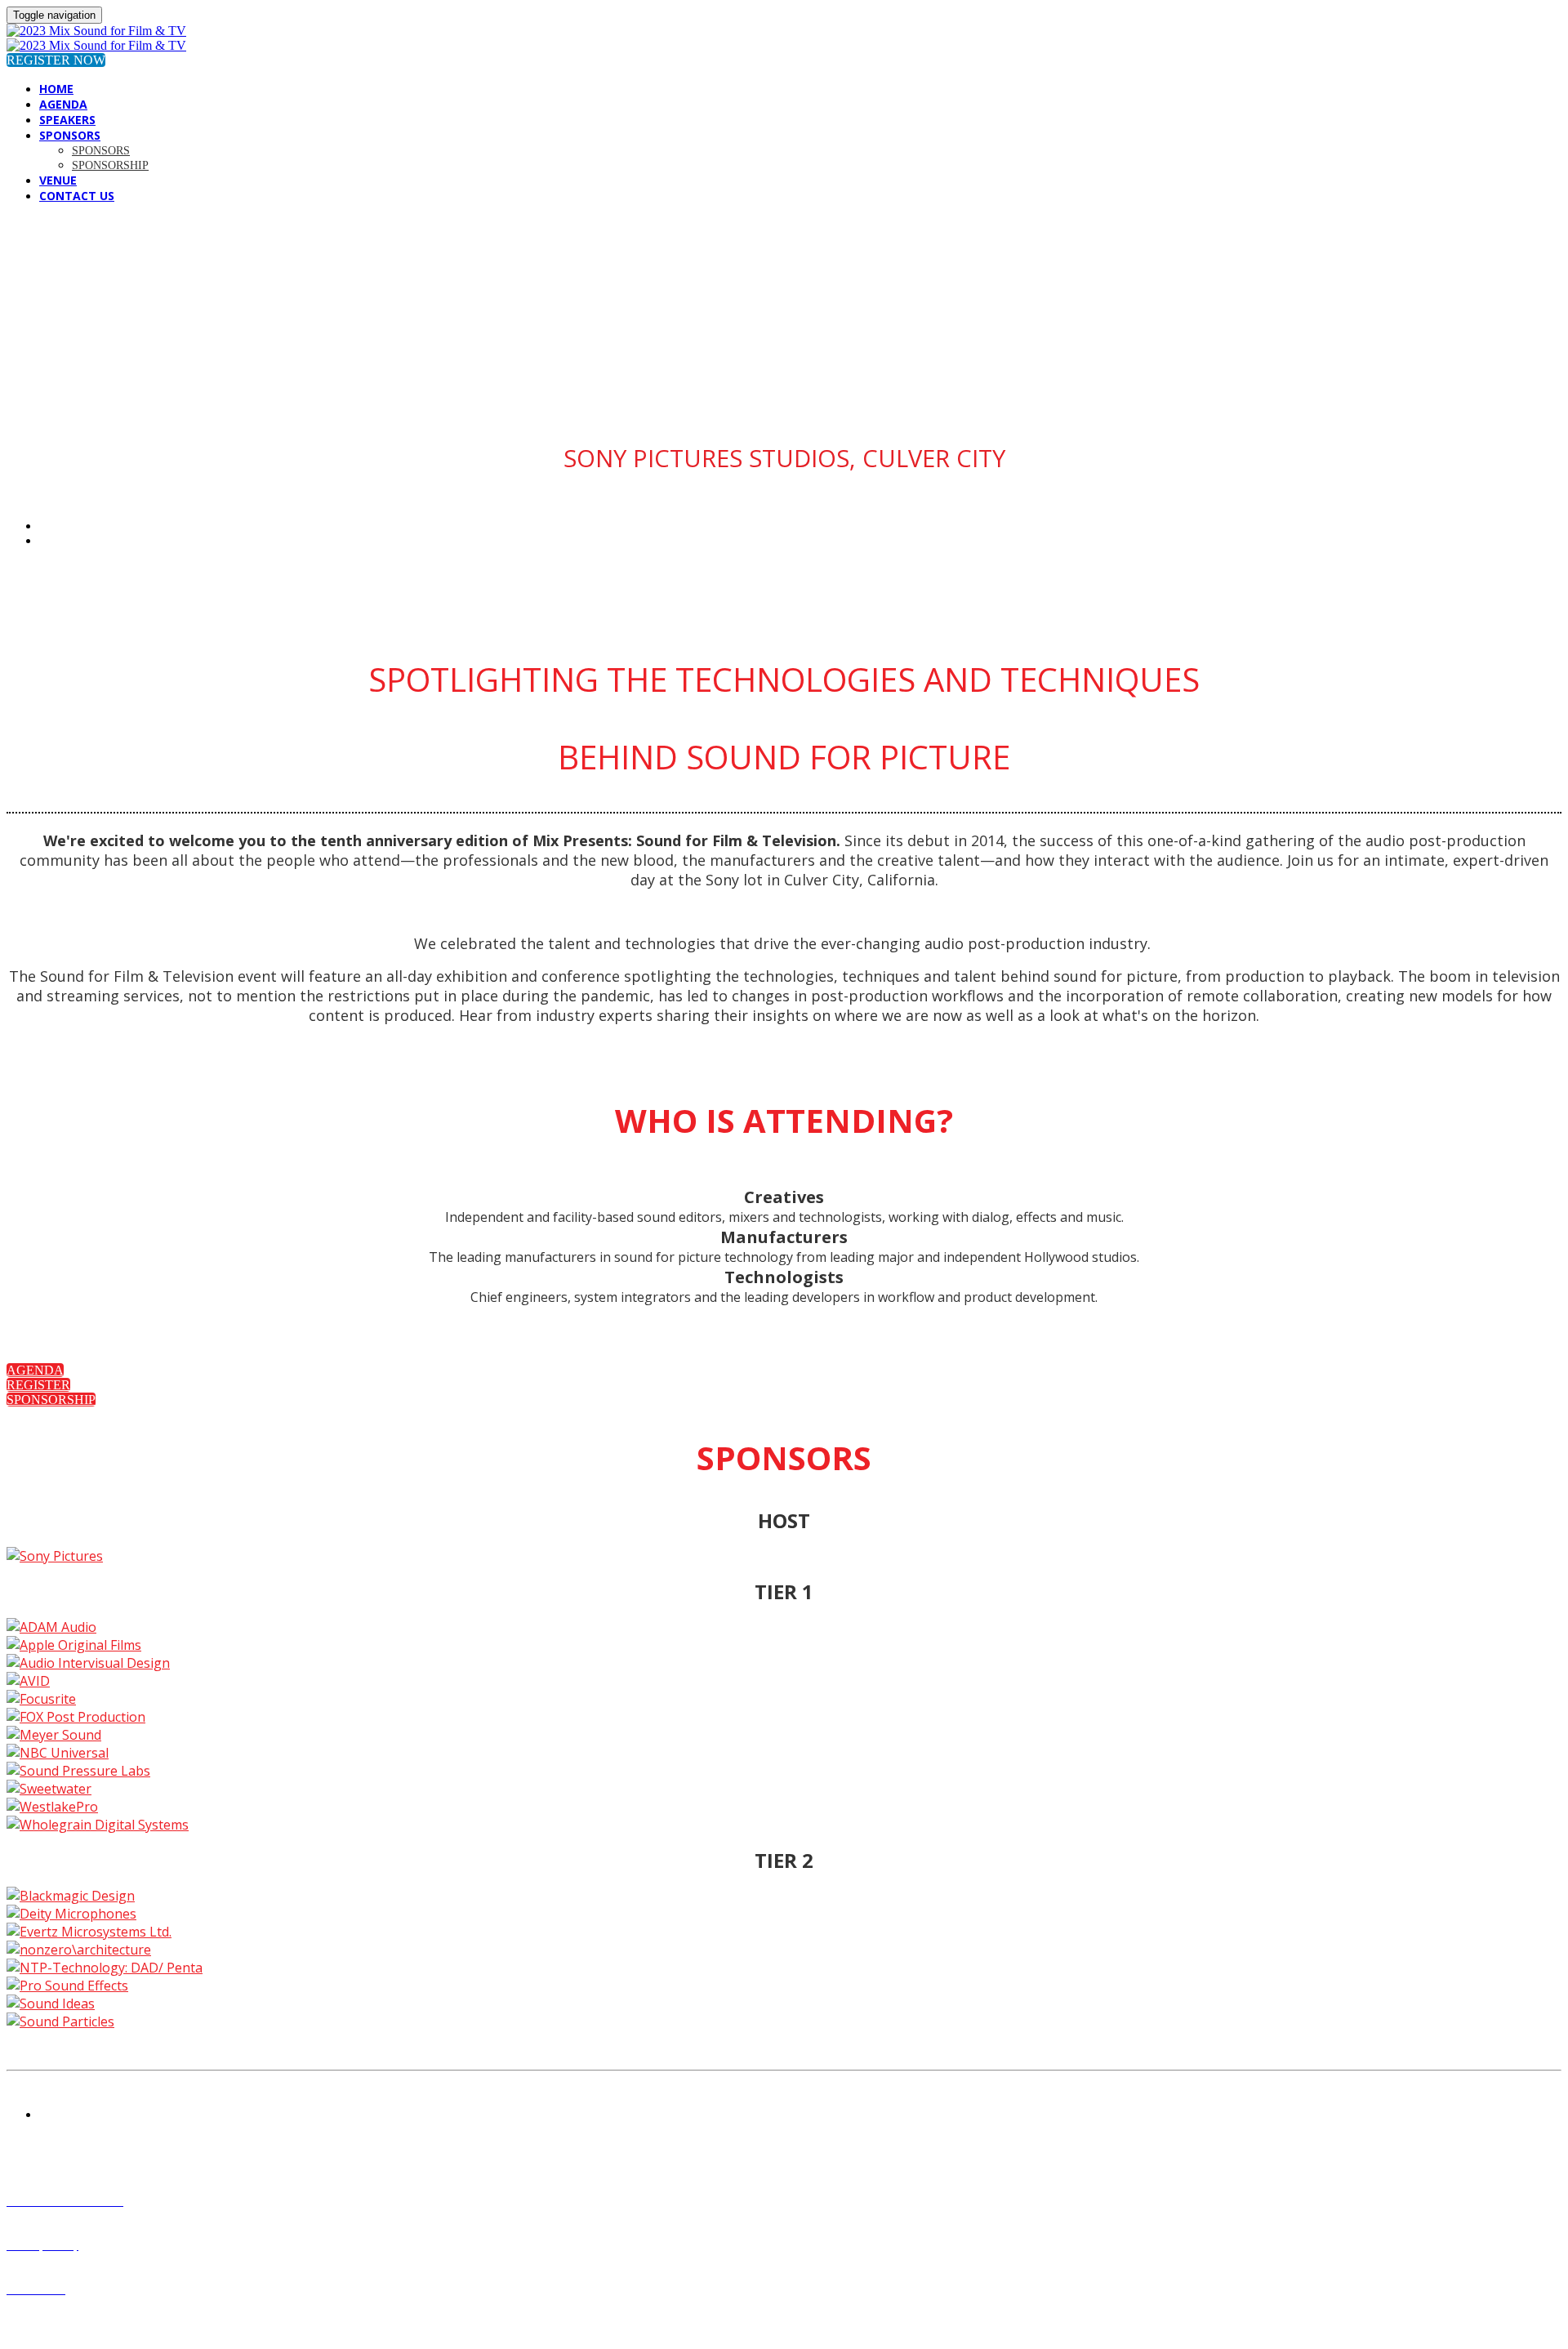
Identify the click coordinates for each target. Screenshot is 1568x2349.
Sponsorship (110, 165)
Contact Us (77, 196)
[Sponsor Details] (55, 1556)
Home (56, 89)
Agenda (63, 104)
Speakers (67, 120)
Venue (58, 180)
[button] (56, 60)
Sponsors (70, 135)
